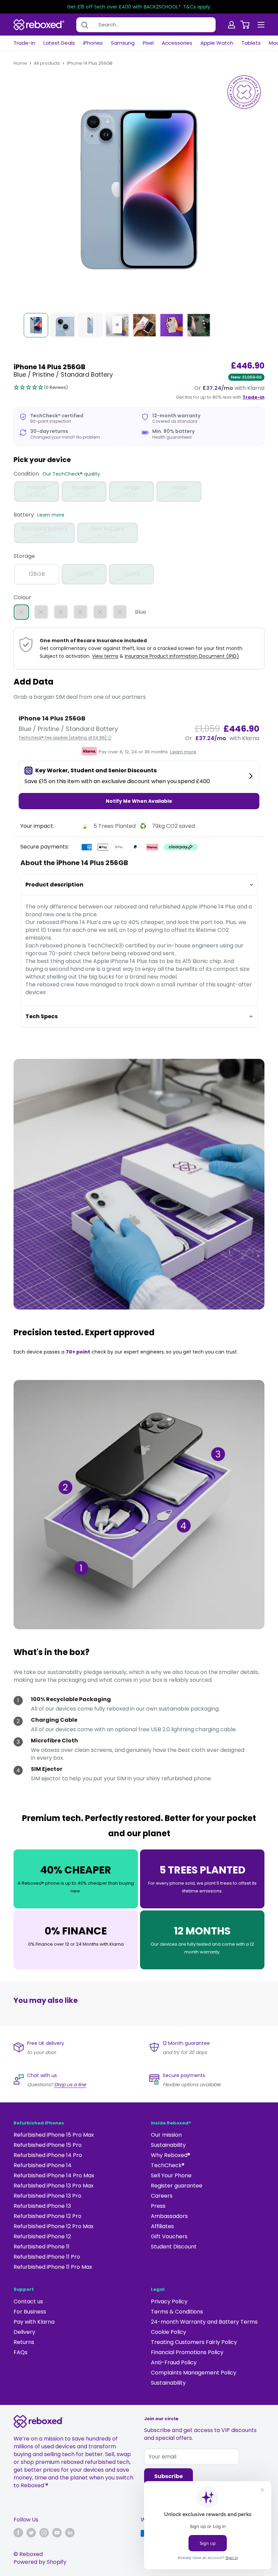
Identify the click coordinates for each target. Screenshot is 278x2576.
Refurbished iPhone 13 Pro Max (54, 2186)
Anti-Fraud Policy (174, 2362)
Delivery (24, 2332)
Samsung (123, 43)
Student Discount (174, 2247)
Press (158, 2206)
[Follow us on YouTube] (57, 2533)
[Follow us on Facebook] (18, 2533)
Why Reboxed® (171, 2155)
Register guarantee (177, 2186)
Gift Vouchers (169, 2236)
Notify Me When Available (139, 801)
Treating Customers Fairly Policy (194, 2342)
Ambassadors (169, 2216)
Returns (24, 2342)
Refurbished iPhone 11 (42, 2247)
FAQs (21, 2352)
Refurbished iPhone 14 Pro (48, 2155)
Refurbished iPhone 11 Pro (47, 2257)
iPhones (93, 43)
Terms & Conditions (177, 2312)
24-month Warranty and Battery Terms (204, 2322)
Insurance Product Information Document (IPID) (182, 656)
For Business (30, 2312)
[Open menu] (261, 25)
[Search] (85, 25)
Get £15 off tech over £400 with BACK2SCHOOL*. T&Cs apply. (139, 7)
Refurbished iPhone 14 (43, 2165)
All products (47, 63)
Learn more (51, 515)
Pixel (148, 43)
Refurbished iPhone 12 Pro (47, 2216)
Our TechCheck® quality (71, 474)
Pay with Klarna (34, 2322)
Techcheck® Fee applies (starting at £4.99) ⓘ (65, 738)
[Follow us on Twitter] (31, 2533)
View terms (105, 656)
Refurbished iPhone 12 (42, 2236)
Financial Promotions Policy (187, 2352)
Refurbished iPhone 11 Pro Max (53, 2267)
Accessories (177, 43)
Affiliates (162, 2226)
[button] (41, 388)
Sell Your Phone (171, 2175)
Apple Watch (217, 43)
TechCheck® (168, 2165)
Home (20, 63)
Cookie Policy (168, 2332)
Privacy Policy (169, 2301)
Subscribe (168, 2476)
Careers (162, 2196)
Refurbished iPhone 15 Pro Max (54, 2135)
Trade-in (24, 43)
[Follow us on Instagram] (44, 2533)
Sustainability (168, 2145)
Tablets (251, 43)
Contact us (28, 2301)
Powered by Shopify (40, 2562)
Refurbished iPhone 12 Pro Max (54, 2226)
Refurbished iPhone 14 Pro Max (54, 2175)
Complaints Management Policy (194, 2373)
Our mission (166, 2135)
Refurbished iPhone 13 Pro (47, 2196)
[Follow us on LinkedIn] (70, 2533)
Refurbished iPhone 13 (42, 2206)
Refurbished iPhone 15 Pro (48, 2145)
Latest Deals (59, 43)
